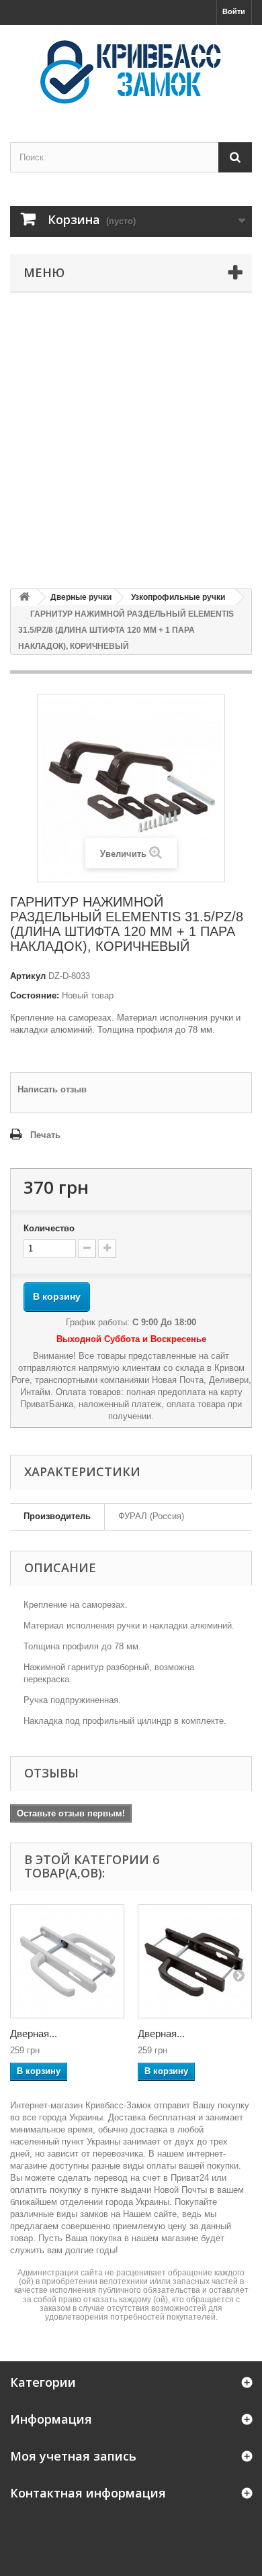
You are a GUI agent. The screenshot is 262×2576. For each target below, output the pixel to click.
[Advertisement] (131, 441)
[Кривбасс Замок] (131, 72)
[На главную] (24, 598)
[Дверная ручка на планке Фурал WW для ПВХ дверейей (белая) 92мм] (67, 1961)
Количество (49, 1228)
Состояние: (35, 995)
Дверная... (34, 2033)
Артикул (28, 976)
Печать (45, 1135)
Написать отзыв (52, 1089)
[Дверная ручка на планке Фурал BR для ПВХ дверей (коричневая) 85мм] (195, 1961)
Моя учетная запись (73, 2456)
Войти (234, 11)
